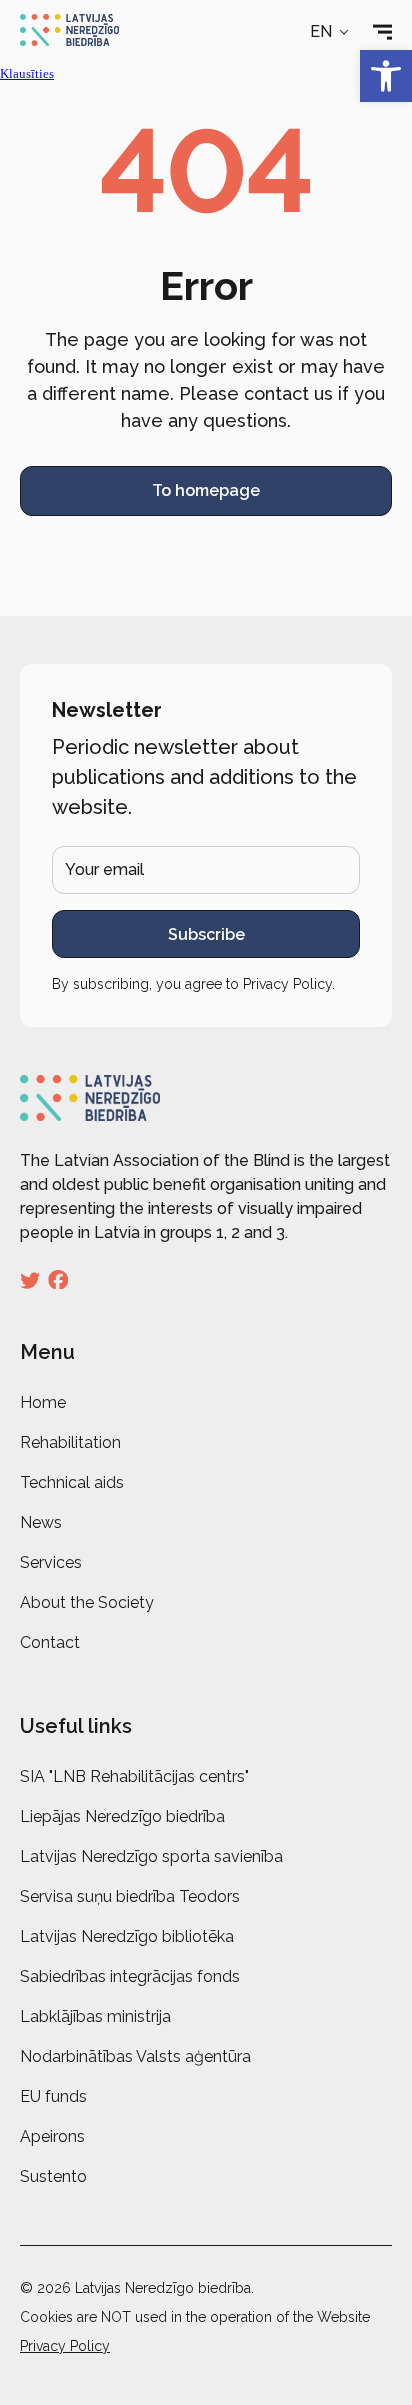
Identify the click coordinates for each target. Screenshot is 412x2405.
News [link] (41, 1522)
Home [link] (43, 1402)
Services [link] (51, 1562)
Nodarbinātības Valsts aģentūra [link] (135, 2056)
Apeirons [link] (52, 2136)
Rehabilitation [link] (70, 1442)
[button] (331, 32)
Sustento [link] (53, 2176)
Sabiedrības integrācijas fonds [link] (130, 1976)
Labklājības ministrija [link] (95, 2016)
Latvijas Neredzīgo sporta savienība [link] (151, 1856)
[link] (386, 76)
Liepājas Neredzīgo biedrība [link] (122, 1816)
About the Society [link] (87, 1602)
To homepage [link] (206, 490)
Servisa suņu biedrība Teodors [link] (130, 1896)
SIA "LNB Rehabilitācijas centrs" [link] (134, 1776)
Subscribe (206, 934)
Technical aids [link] (72, 1482)
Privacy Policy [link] (287, 984)
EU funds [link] (53, 2096)
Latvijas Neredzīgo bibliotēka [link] (127, 1936)
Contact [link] (50, 1642)
